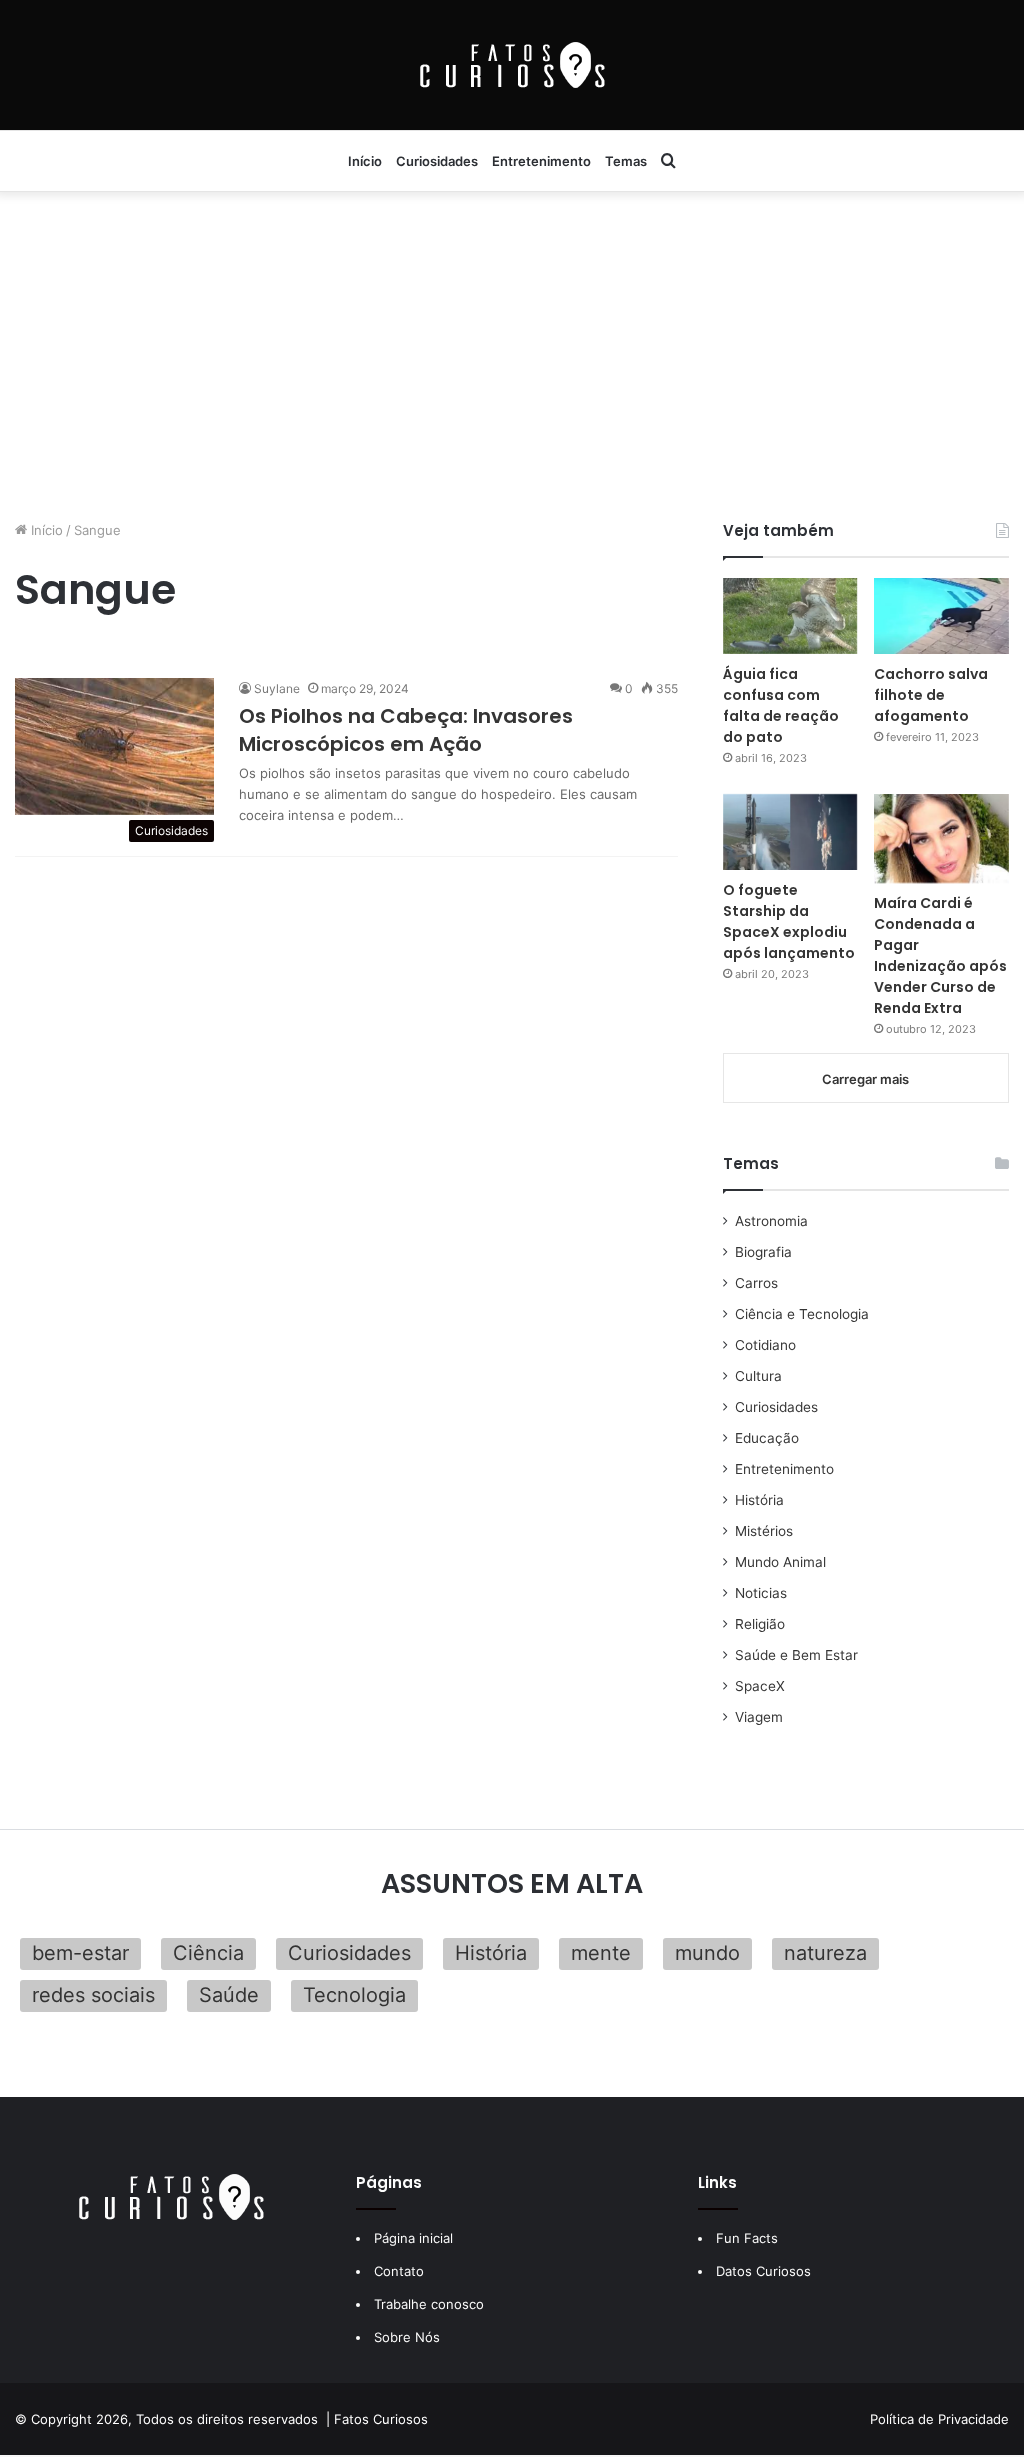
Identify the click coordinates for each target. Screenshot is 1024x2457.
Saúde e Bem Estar (796, 1655)
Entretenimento (541, 161)
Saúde (229, 1995)
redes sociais (93, 1995)
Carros (756, 1283)
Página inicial (413, 2238)
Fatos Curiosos (381, 2419)
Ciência (208, 1953)
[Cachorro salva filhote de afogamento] (941, 616)
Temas (626, 161)
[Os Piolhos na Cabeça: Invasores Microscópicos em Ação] (114, 746)
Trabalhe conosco (429, 2304)
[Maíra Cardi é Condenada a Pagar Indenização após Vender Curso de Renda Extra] (941, 839)
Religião (760, 1624)
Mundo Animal (780, 1562)
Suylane (277, 688)
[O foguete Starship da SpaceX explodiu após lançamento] (790, 832)
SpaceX (760, 1686)
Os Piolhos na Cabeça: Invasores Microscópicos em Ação (406, 730)
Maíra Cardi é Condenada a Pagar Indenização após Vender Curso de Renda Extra (940, 955)
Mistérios (764, 1531)
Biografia (763, 1252)
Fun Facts (747, 2238)
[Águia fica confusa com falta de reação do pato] (790, 616)
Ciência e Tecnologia (802, 1314)
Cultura (758, 1376)
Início (365, 161)
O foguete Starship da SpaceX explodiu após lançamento (789, 921)
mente (601, 1953)
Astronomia (771, 1221)
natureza (825, 1953)
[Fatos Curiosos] (512, 65)
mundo (707, 1953)
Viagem (759, 1717)
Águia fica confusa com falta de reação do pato (781, 705)
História (759, 1500)
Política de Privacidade (939, 2419)
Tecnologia (354, 1995)
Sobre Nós (407, 2337)
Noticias (761, 1593)
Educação (767, 1438)
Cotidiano (765, 1345)
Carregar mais (865, 1079)
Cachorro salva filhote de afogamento (931, 695)
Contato (399, 2271)
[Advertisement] (512, 350)
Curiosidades (437, 161)
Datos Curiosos (763, 2271)
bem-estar (80, 1953)
